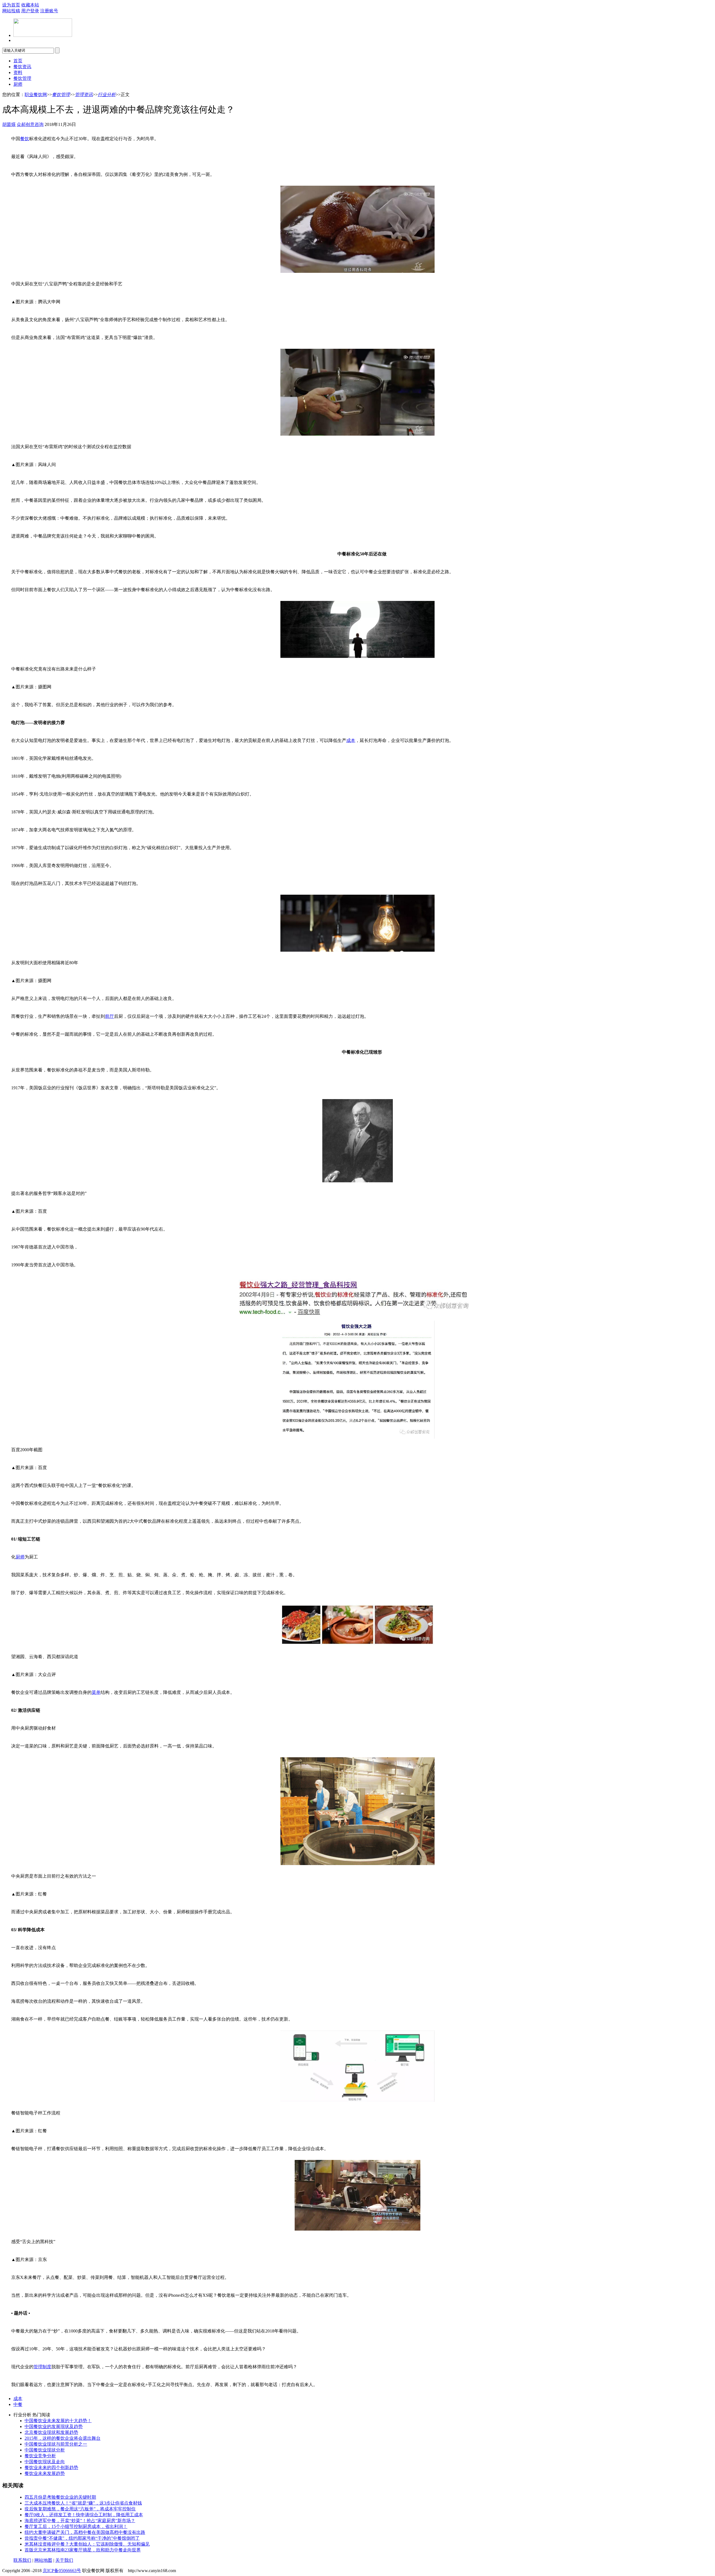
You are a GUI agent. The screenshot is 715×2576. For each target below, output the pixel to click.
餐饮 (25, 139)
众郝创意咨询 (30, 124)
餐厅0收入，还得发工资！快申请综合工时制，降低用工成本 (84, 2515)
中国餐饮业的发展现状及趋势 (54, 2426)
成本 (351, 740)
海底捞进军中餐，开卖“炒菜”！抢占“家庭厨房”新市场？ (80, 2521)
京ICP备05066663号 (62, 2571)
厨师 (18, 84)
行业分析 (107, 95)
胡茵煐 (9, 124)
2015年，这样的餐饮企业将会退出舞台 (63, 2438)
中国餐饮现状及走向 (45, 2462)
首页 (18, 61)
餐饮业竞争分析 (40, 2456)
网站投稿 (11, 11)
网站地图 (43, 2560)
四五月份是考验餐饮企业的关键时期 (60, 2497)
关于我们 (64, 2560)
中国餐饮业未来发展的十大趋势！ (58, 2421)
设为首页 (11, 5)
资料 (18, 72)
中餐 (18, 2404)
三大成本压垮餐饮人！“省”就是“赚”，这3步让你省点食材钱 (83, 2503)
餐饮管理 (22, 78)
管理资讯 (84, 95)
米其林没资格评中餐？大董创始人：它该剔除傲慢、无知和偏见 (87, 2544)
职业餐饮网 (36, 95)
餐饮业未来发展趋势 (45, 2473)
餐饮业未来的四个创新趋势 (51, 2468)
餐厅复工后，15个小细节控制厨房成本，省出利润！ (76, 2526)
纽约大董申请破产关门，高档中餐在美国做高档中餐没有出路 (85, 2532)
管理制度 (42, 2367)
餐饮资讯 (22, 67)
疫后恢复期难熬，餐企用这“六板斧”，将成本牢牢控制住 (80, 2509)
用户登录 (30, 11)
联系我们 (22, 2560)
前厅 (109, 1016)
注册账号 (49, 11)
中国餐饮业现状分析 (45, 2450)
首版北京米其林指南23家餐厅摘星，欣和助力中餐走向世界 (83, 2550)
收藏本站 (30, 5)
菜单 (96, 1692)
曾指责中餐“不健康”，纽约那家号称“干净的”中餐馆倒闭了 (82, 2538)
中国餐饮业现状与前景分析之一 (56, 2444)
